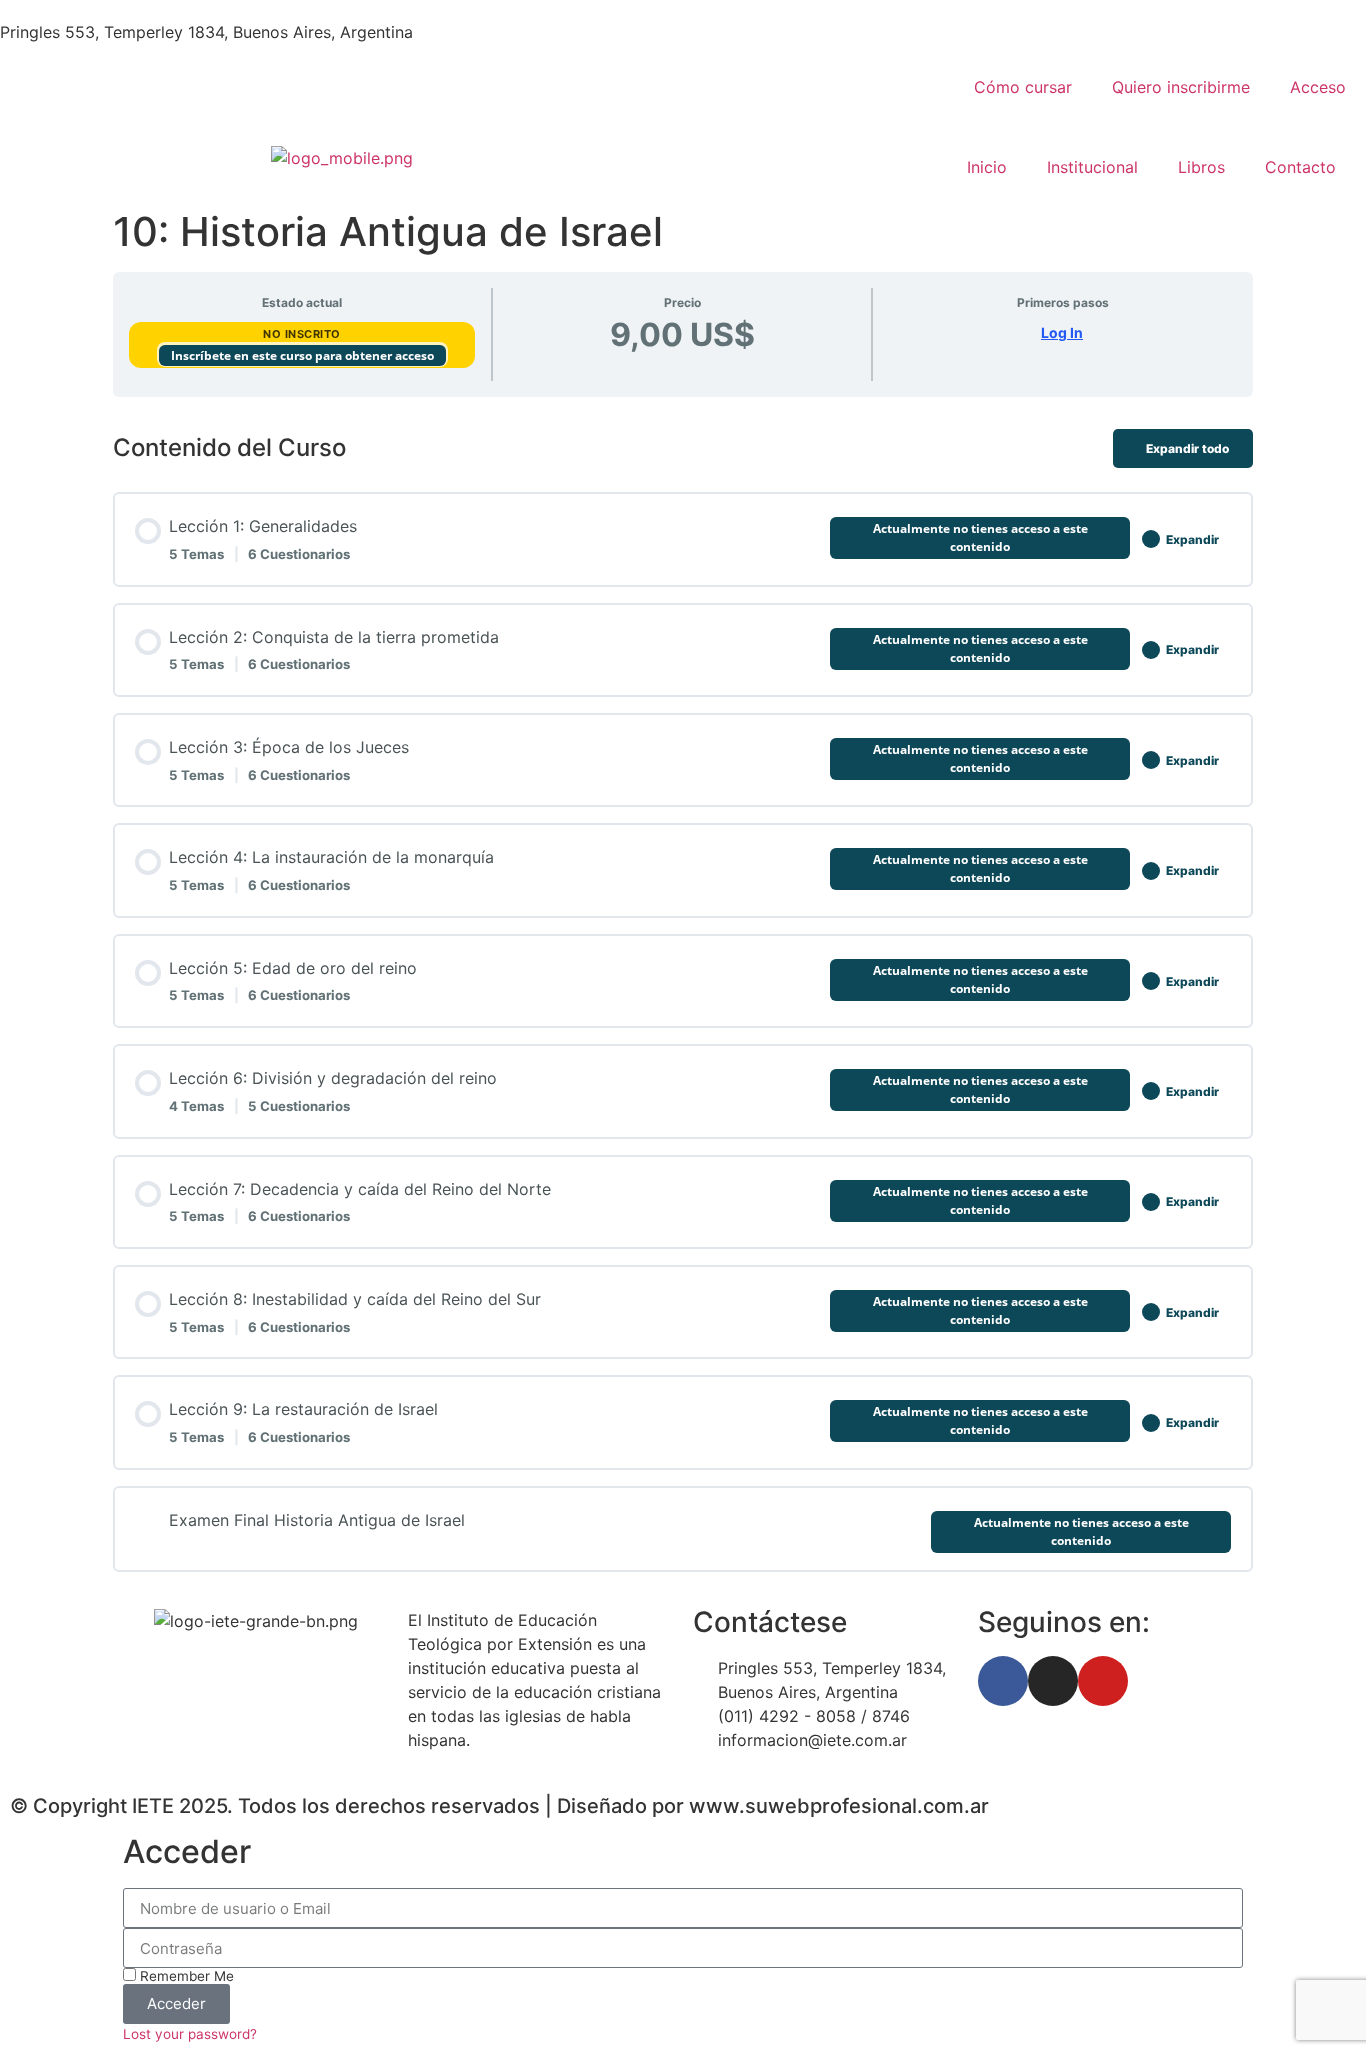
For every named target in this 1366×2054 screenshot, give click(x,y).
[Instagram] (1053, 1681)
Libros (1201, 167)
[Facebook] (1003, 1681)
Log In (1062, 332)
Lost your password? (190, 2034)
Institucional (1092, 167)
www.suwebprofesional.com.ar (839, 1806)
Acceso (1318, 87)
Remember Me (185, 1976)
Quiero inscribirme (1181, 87)
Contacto (1300, 167)
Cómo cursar (1023, 87)
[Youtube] (1103, 1681)
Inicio (987, 167)
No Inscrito (302, 334)
